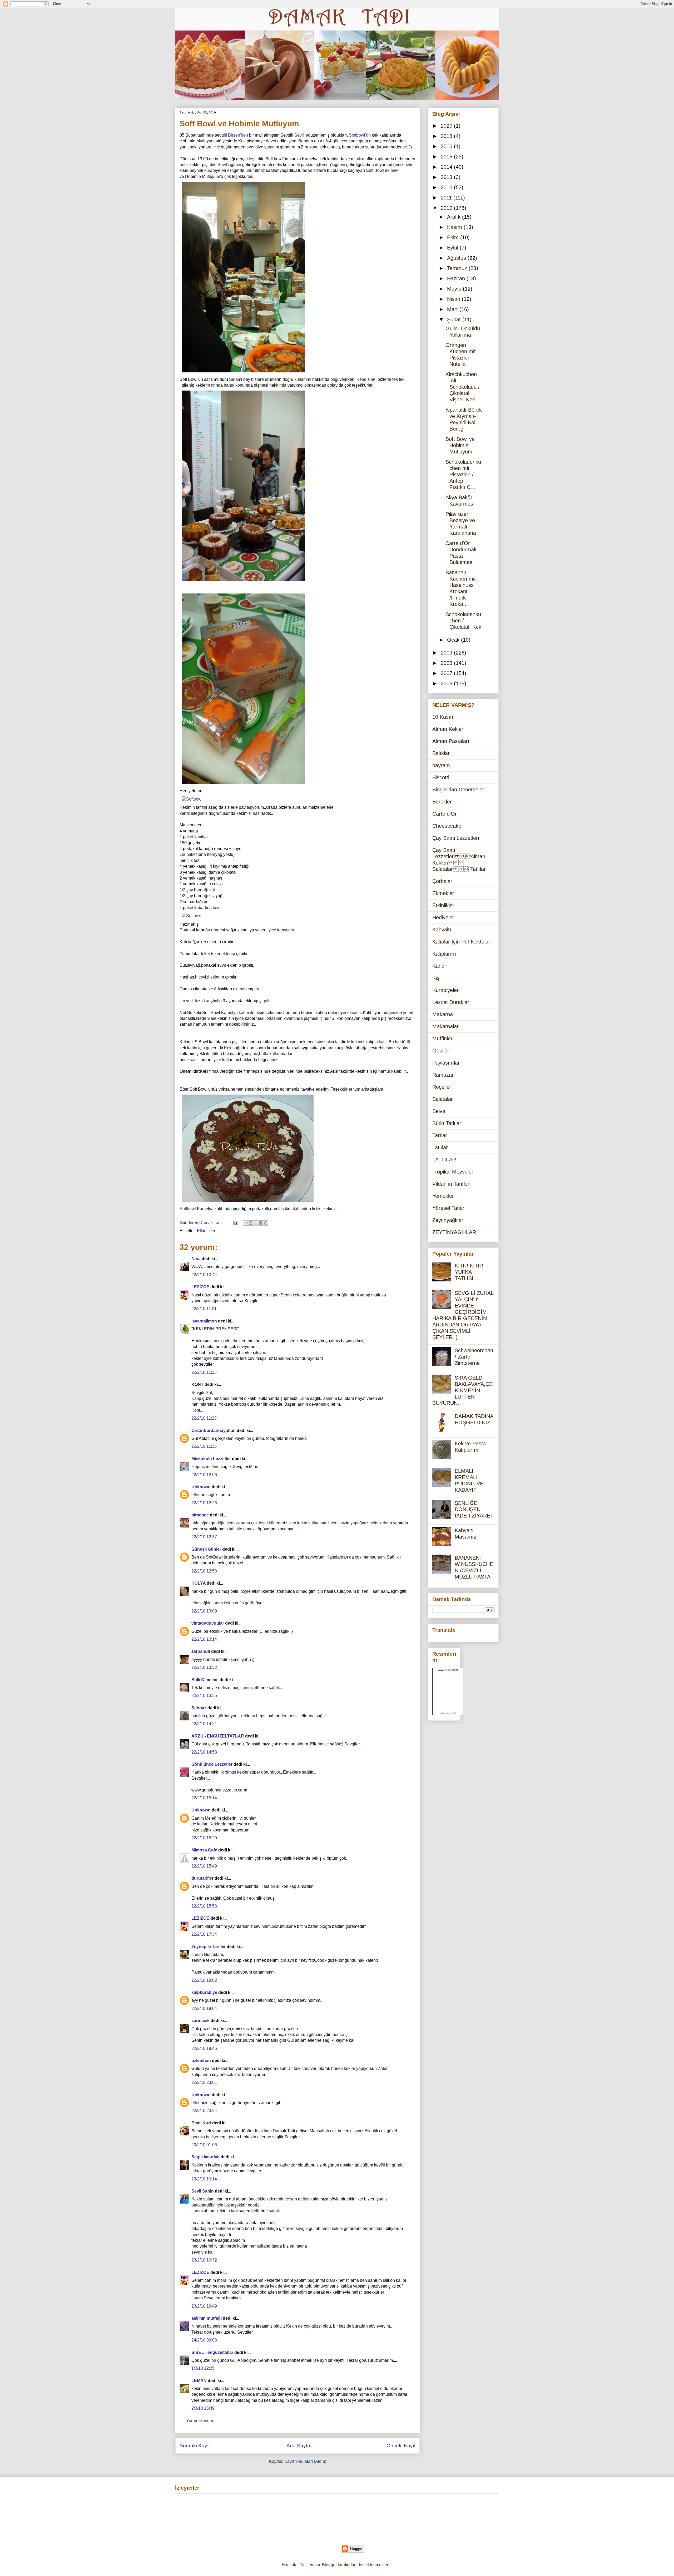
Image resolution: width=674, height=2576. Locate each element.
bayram (441, 765)
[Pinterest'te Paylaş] (266, 1223)
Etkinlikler (206, 1231)
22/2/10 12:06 (204, 1475)
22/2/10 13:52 (204, 1667)
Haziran (457, 278)
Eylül (453, 248)
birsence (200, 1515)
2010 (447, 208)
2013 (447, 177)
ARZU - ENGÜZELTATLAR (218, 1736)
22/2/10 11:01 (204, 1309)
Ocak (454, 640)
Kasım (455, 227)
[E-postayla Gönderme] (235, 1223)
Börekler (442, 802)
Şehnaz (199, 1708)
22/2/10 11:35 (204, 1446)
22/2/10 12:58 (204, 1571)
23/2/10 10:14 (204, 2179)
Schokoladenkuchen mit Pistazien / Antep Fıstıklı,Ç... (463, 475)
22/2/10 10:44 (204, 1275)
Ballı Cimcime (205, 1680)
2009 (447, 653)
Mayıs (455, 289)
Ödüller (441, 1051)
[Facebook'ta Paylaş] (261, 1223)
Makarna (443, 1014)
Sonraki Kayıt (195, 2446)
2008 (447, 663)
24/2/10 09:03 (204, 2340)
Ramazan (443, 1075)
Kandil (439, 966)
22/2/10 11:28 (204, 1418)
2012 (447, 187)
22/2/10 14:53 (204, 1752)
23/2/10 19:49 (204, 2306)
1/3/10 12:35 (203, 2368)
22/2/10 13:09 (204, 1611)
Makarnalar (445, 1026)
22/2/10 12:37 (204, 1537)
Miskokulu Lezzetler (211, 1459)
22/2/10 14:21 (204, 1724)
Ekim (454, 237)
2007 (447, 673)
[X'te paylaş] (256, 1223)
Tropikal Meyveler (453, 1172)
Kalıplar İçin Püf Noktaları (462, 942)
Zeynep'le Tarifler (209, 1947)
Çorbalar (442, 881)
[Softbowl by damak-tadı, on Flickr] (244, 373)
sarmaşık (200, 2021)
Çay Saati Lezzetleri (456, 838)
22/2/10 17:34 (204, 1934)
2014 (447, 167)
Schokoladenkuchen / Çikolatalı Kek (463, 621)
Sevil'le (301, 135)
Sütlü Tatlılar (447, 1123)
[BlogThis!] (251, 1223)
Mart (453, 309)
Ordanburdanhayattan (214, 1431)
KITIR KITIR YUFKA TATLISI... (469, 1272)
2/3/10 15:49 (203, 2408)
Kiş (436, 978)
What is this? (448, 1713)
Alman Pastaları (451, 741)
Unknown (201, 1487)
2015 (447, 157)
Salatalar (443, 1099)
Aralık (455, 217)
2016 (447, 146)
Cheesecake (447, 826)
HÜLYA (199, 1583)
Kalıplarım (444, 954)
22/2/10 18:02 (204, 1980)
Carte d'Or (445, 814)
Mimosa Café (204, 1850)
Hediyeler (443, 917)
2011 (447, 198)
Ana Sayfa (298, 2446)
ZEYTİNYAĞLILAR (454, 1232)
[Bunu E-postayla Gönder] (246, 1223)
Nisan (454, 299)
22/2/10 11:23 (204, 1372)
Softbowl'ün (360, 135)
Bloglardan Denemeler (458, 790)
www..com (448, 1670)
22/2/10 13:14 (204, 1639)
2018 (447, 136)
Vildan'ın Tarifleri (451, 1184)
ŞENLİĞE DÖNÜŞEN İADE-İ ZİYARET (474, 1509)
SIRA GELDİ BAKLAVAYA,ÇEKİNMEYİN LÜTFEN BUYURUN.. (462, 1390)
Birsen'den (238, 135)
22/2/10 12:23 (204, 1503)
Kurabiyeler (445, 990)
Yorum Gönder (200, 2421)
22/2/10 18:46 (204, 2048)
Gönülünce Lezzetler (212, 1764)
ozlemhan (201, 2061)
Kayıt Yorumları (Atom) (305, 2461)
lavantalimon (204, 1321)
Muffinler (442, 1039)
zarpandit (201, 1651)
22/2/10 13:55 (204, 1696)
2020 (447, 126)
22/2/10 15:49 (204, 1866)
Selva (439, 1111)
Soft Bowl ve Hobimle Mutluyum (460, 445)
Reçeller (442, 1087)
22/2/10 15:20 (204, 1838)
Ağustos (457, 258)
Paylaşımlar (446, 1063)
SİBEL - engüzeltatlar (212, 2352)
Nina (196, 1259)
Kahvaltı (442, 930)
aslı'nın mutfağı (207, 2318)
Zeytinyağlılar (448, 1220)
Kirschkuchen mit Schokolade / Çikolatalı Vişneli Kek (463, 387)
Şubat (455, 319)
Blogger (329, 2565)
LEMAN (199, 2381)
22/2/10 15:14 (204, 1798)
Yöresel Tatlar (448, 1208)
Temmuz (458, 268)
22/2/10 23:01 (204, 2082)
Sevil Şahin (203, 2191)
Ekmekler (443, 893)
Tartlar (440, 1135)
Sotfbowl (188, 1209)
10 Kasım (443, 717)
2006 (447, 683)
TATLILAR (444, 1160)
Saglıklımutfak (205, 2157)
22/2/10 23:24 (204, 2111)
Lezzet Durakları (452, 1002)
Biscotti (441, 777)
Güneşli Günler (206, 1549)
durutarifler (202, 1878)
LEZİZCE (200, 1287)
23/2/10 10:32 (204, 2260)
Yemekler (443, 1196)
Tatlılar (440, 1147)
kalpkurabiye (204, 1992)
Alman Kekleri (448, 729)
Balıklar (441, 753)
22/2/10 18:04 (204, 2008)
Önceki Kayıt (401, 2446)
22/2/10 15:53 (204, 1906)
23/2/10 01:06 (204, 2145)
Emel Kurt (201, 2123)
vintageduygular (208, 1623)
